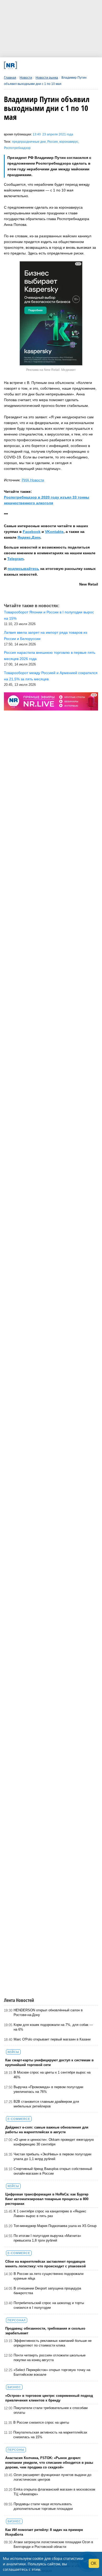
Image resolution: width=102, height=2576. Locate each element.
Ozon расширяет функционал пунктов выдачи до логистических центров (52, 2477)
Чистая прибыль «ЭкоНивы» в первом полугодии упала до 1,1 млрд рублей (52, 2157)
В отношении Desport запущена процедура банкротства (47, 2291)
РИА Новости (33, 480)
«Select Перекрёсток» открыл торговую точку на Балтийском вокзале (52, 2372)
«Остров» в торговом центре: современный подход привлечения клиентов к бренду (49, 2398)
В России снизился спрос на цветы (41, 2422)
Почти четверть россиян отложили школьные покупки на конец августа (50, 2358)
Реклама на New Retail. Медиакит (51, 370)
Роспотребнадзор (17, 148)
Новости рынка (47, 78)
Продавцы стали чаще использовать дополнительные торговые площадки (43, 2506)
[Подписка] (75, 65)
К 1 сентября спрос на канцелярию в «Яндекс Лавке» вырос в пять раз (50, 2214)
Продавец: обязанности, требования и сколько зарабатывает (45, 2331)
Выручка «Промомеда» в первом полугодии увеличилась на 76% (48, 2089)
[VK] (32, 65)
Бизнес (14, 2387)
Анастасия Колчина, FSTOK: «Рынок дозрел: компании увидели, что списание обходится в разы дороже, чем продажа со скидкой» (49, 2463)
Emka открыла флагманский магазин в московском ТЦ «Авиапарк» (54, 2492)
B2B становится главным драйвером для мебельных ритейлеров (46, 2104)
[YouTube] (58, 65)
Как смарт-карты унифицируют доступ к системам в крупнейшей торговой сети (49, 2062)
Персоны (16, 2450)
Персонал (17, 2320)
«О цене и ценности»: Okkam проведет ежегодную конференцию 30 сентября (54, 2142)
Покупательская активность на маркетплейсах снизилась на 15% (50, 2435)
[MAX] (40, 65)
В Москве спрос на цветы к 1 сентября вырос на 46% (52, 2075)
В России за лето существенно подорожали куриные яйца (49, 2276)
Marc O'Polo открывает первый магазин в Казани (52, 2039)
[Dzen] (49, 65)
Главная (10, 78)
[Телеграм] (23, 65)
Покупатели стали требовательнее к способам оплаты (51, 2410)
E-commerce (19, 2119)
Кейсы (13, 2052)
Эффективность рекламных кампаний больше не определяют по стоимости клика (53, 2343)
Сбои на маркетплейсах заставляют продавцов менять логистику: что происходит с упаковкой (46, 2264)
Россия (53, 142)
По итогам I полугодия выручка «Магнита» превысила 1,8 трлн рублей (47, 2238)
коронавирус (69, 142)
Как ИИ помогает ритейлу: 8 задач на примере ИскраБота (44, 2532)
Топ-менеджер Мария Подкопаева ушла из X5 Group (55, 2226)
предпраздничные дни (29, 142)
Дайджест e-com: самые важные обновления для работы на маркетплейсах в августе (47, 2130)
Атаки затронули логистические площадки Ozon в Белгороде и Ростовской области (53, 2544)
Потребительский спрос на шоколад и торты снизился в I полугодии (49, 2305)
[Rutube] (67, 65)
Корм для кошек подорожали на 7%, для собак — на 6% (53, 2027)
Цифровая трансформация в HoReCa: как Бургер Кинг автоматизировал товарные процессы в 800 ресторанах (47, 2199)
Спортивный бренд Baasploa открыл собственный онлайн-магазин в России (53, 2171)
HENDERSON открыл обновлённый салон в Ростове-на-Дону (48, 2012)
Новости (26, 78)
